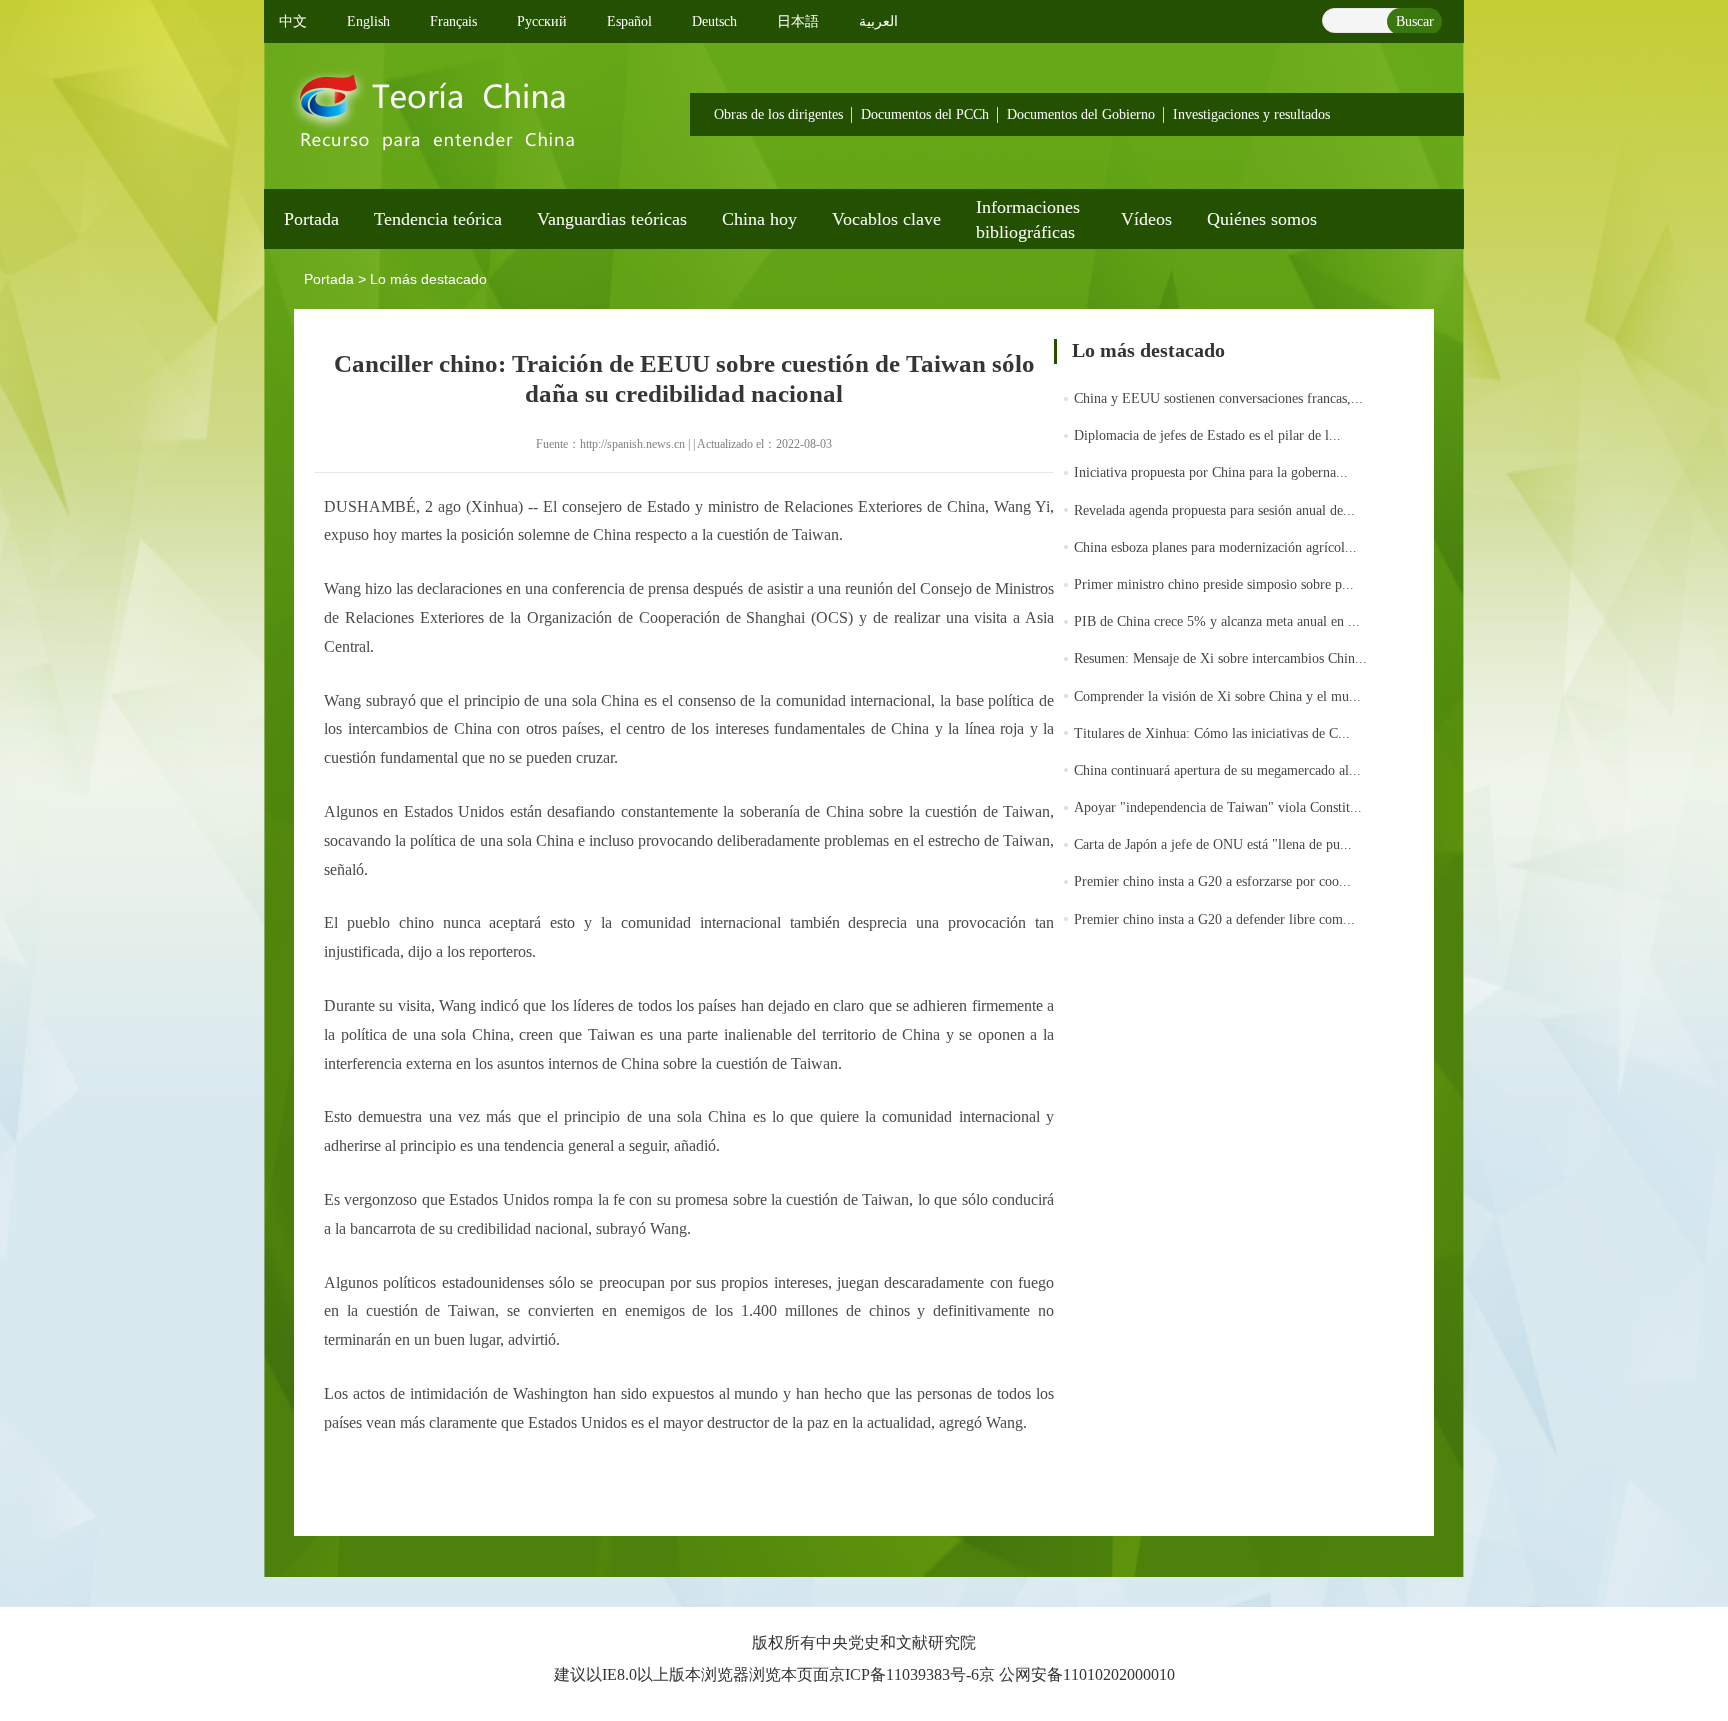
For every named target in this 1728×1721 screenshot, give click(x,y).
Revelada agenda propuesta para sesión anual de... (1214, 510)
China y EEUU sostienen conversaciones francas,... (1218, 398)
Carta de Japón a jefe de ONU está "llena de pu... (1213, 844)
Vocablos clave (886, 219)
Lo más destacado (428, 279)
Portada (311, 219)
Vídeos (1146, 219)
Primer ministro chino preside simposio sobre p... (1214, 584)
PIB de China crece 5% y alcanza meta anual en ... (1217, 621)
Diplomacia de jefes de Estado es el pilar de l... (1207, 435)
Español (629, 21)
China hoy (759, 219)
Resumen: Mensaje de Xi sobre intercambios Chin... (1220, 658)
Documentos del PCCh (925, 114)
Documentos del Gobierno (1081, 114)
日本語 (798, 21)
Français (453, 21)
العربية (878, 21)
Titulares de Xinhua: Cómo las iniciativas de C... (1212, 733)
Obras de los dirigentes (778, 114)
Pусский (542, 21)
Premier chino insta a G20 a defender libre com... (1214, 919)
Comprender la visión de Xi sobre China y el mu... (1217, 696)
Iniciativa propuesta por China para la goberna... (1211, 472)
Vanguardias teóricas (612, 219)
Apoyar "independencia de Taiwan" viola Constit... (1218, 807)
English (368, 21)
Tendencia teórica (438, 219)
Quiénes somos (1262, 219)
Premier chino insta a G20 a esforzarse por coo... (1212, 881)
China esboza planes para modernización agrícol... (1215, 547)
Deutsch (714, 21)
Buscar (1415, 21)
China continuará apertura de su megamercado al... (1217, 770)
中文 (293, 21)
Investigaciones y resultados (1251, 114)
